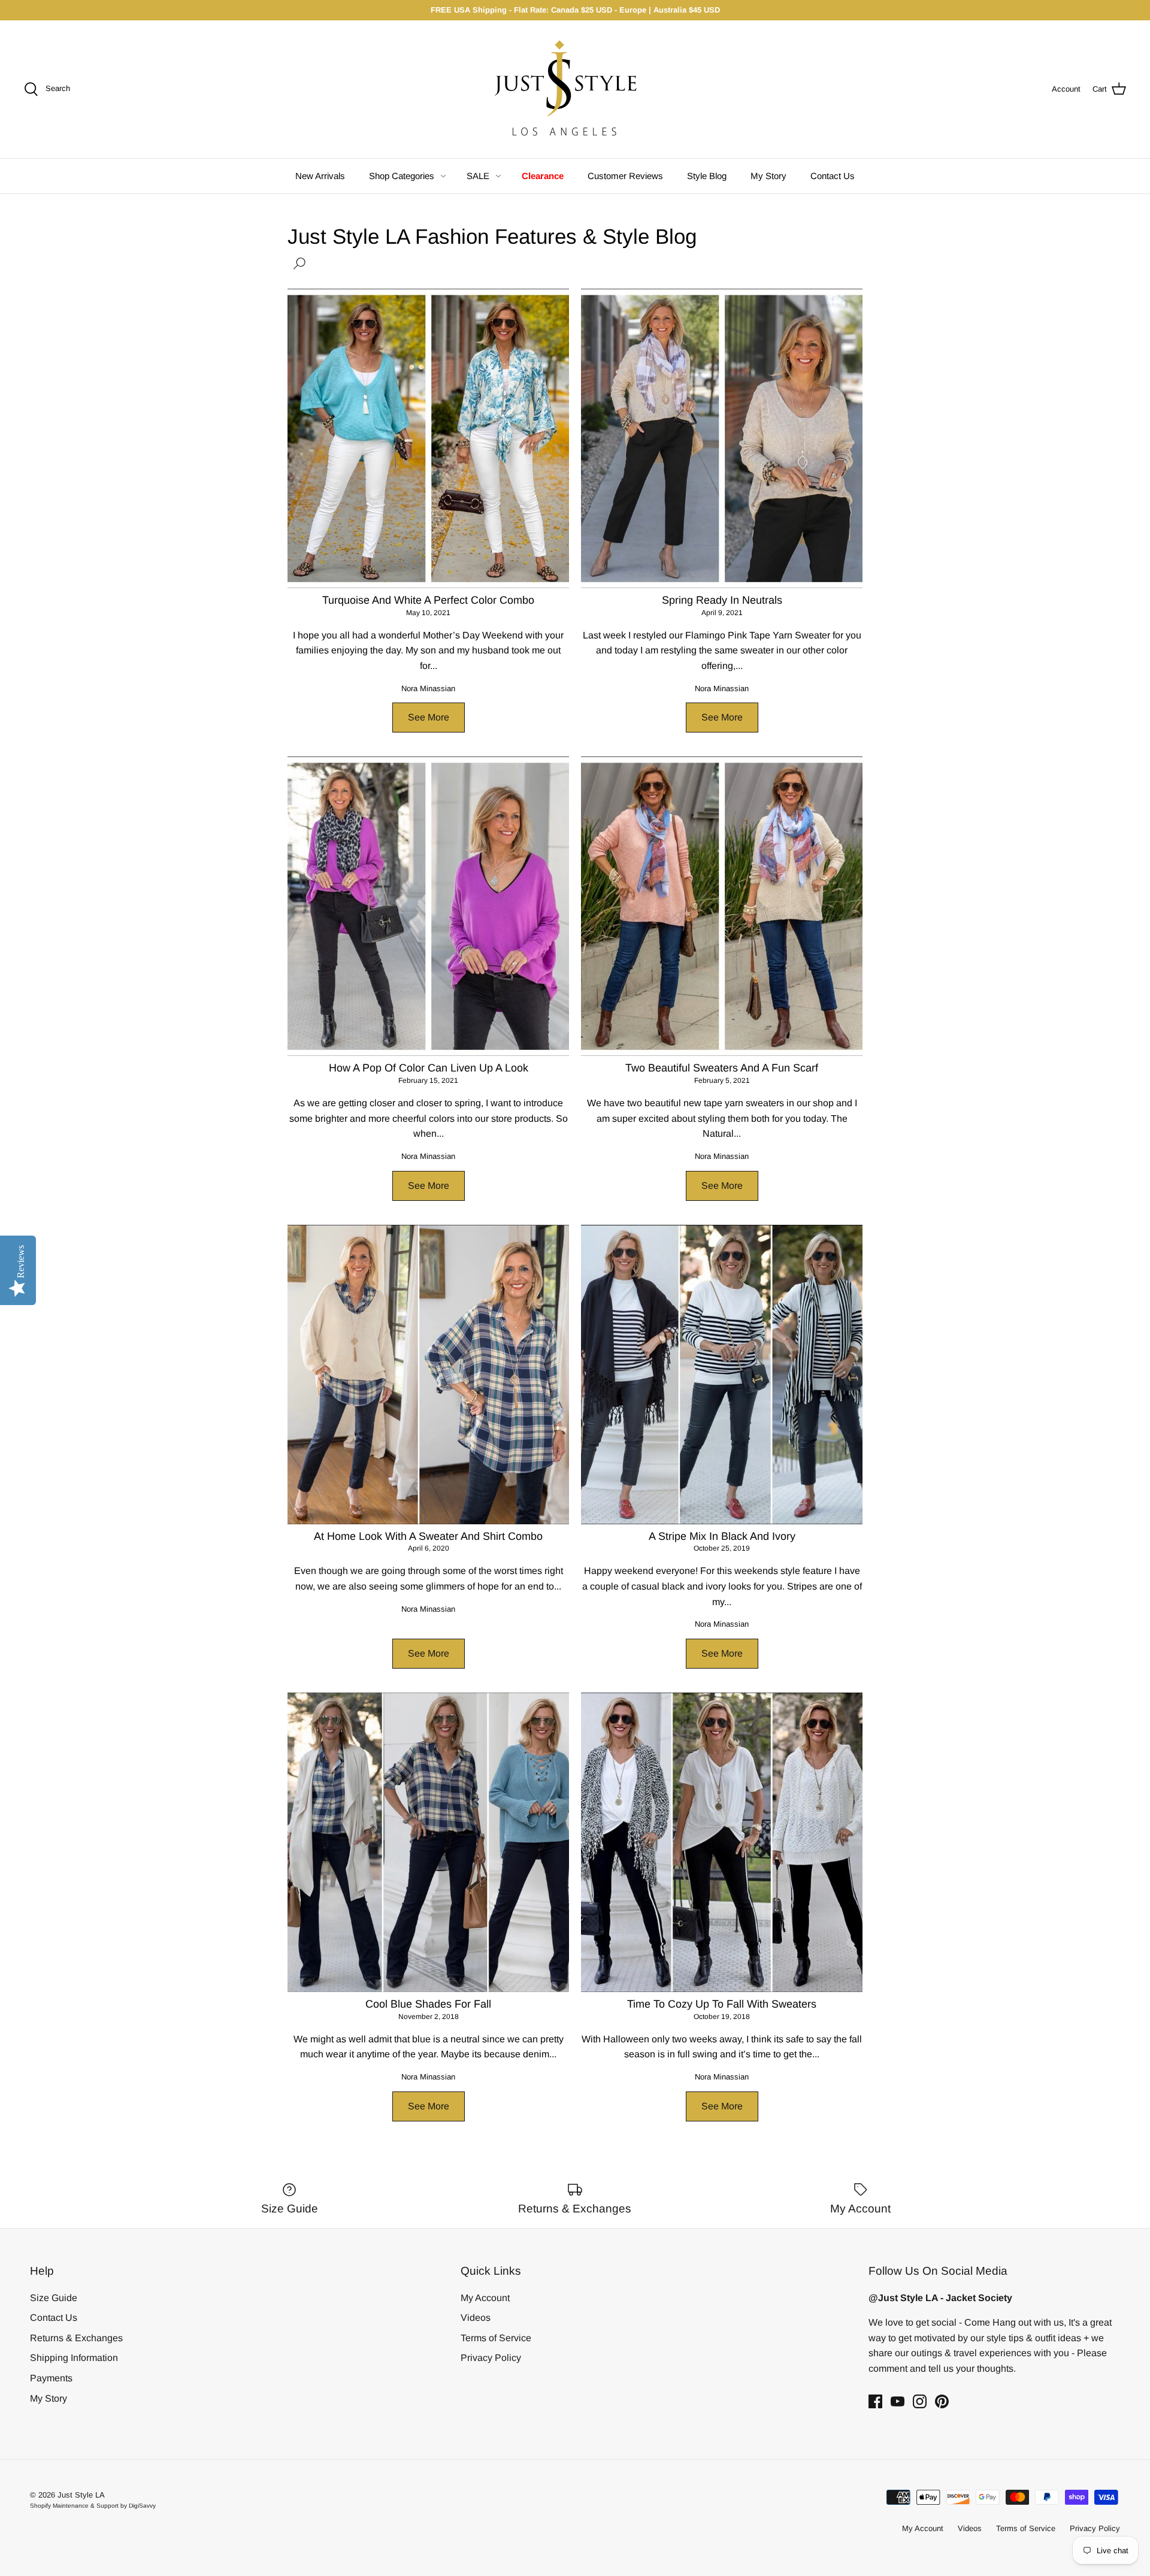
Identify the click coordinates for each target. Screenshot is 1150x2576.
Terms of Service (496, 2338)
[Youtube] (898, 2401)
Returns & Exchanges (76, 2338)
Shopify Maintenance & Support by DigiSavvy (93, 2506)
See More (429, 717)
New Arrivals (320, 176)
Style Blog (707, 176)
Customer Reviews (625, 176)
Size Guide (54, 2298)
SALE (478, 176)
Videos (476, 2318)
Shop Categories (402, 176)
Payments (51, 2378)
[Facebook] (875, 2401)
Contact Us (833, 176)
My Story (768, 176)
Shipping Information (74, 2358)
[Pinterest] (942, 2401)
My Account (485, 2298)
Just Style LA (81, 2495)
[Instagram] (920, 2401)
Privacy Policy (491, 2358)
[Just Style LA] (575, 89)
